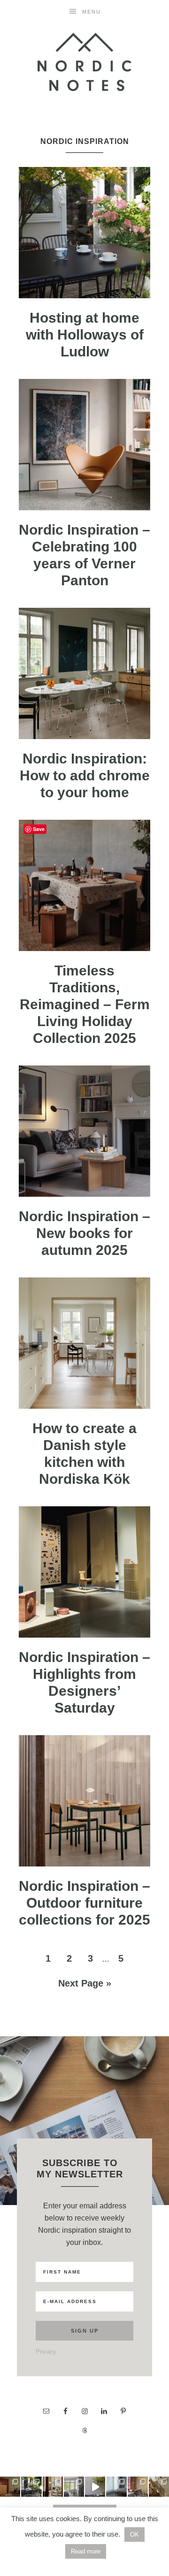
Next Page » (85, 1983)
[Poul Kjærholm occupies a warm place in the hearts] (10, 2487)
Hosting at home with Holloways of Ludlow (85, 335)
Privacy (46, 2352)
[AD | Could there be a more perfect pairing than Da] (138, 2487)
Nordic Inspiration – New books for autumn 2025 (84, 1233)
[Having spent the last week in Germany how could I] (116, 2487)
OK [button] (134, 2534)
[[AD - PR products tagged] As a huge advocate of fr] (95, 2487)
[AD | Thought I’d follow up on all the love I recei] (31, 2487)
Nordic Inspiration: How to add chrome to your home (85, 775)
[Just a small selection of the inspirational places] (53, 2487)
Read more (86, 2551)
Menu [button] (92, 12)
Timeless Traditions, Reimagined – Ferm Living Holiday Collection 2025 (85, 1004)
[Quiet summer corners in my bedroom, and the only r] (74, 2487)
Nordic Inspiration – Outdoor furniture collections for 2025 (84, 1903)
